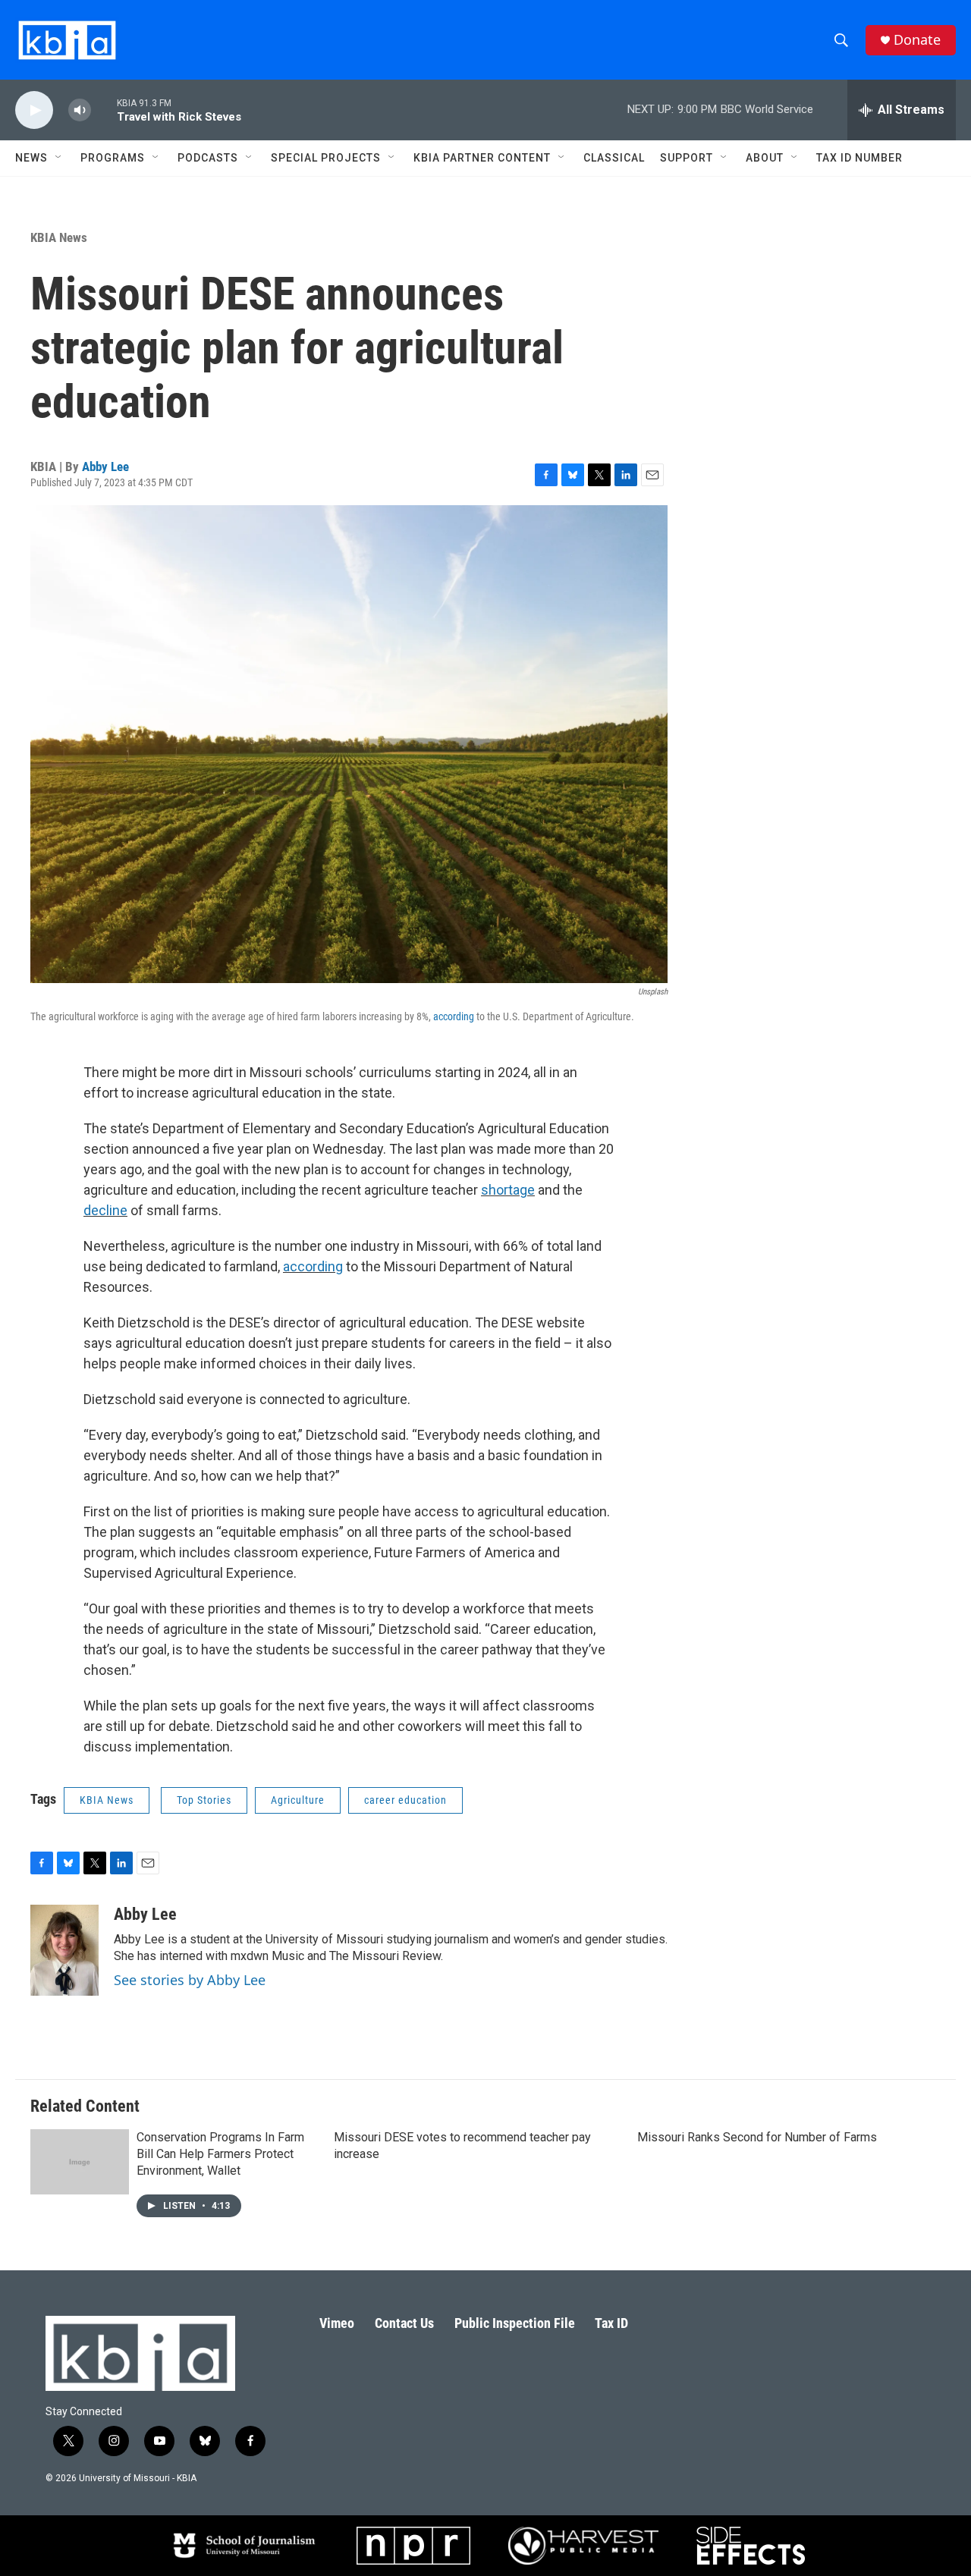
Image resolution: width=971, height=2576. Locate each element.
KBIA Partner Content (482, 158)
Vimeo (337, 2323)
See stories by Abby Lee (190, 1980)
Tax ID (611, 2323)
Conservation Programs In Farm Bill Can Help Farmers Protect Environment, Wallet (220, 2154)
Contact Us (404, 2323)
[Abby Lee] (64, 1950)
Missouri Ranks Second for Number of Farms (757, 2137)
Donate (917, 40)
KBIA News (59, 237)
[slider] (104, 110)
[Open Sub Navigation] (59, 158)
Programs (113, 158)
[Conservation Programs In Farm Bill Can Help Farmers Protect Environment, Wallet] (80, 2162)
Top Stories (204, 1800)
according (454, 1016)
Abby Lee (105, 467)
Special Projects (326, 158)
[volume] (80, 110)
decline (105, 1210)
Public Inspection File (515, 2323)
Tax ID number (859, 158)
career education (405, 1800)
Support (687, 158)
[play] (34, 110)
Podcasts (208, 158)
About (765, 158)
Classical (614, 158)
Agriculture (298, 1800)
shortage (508, 1190)
